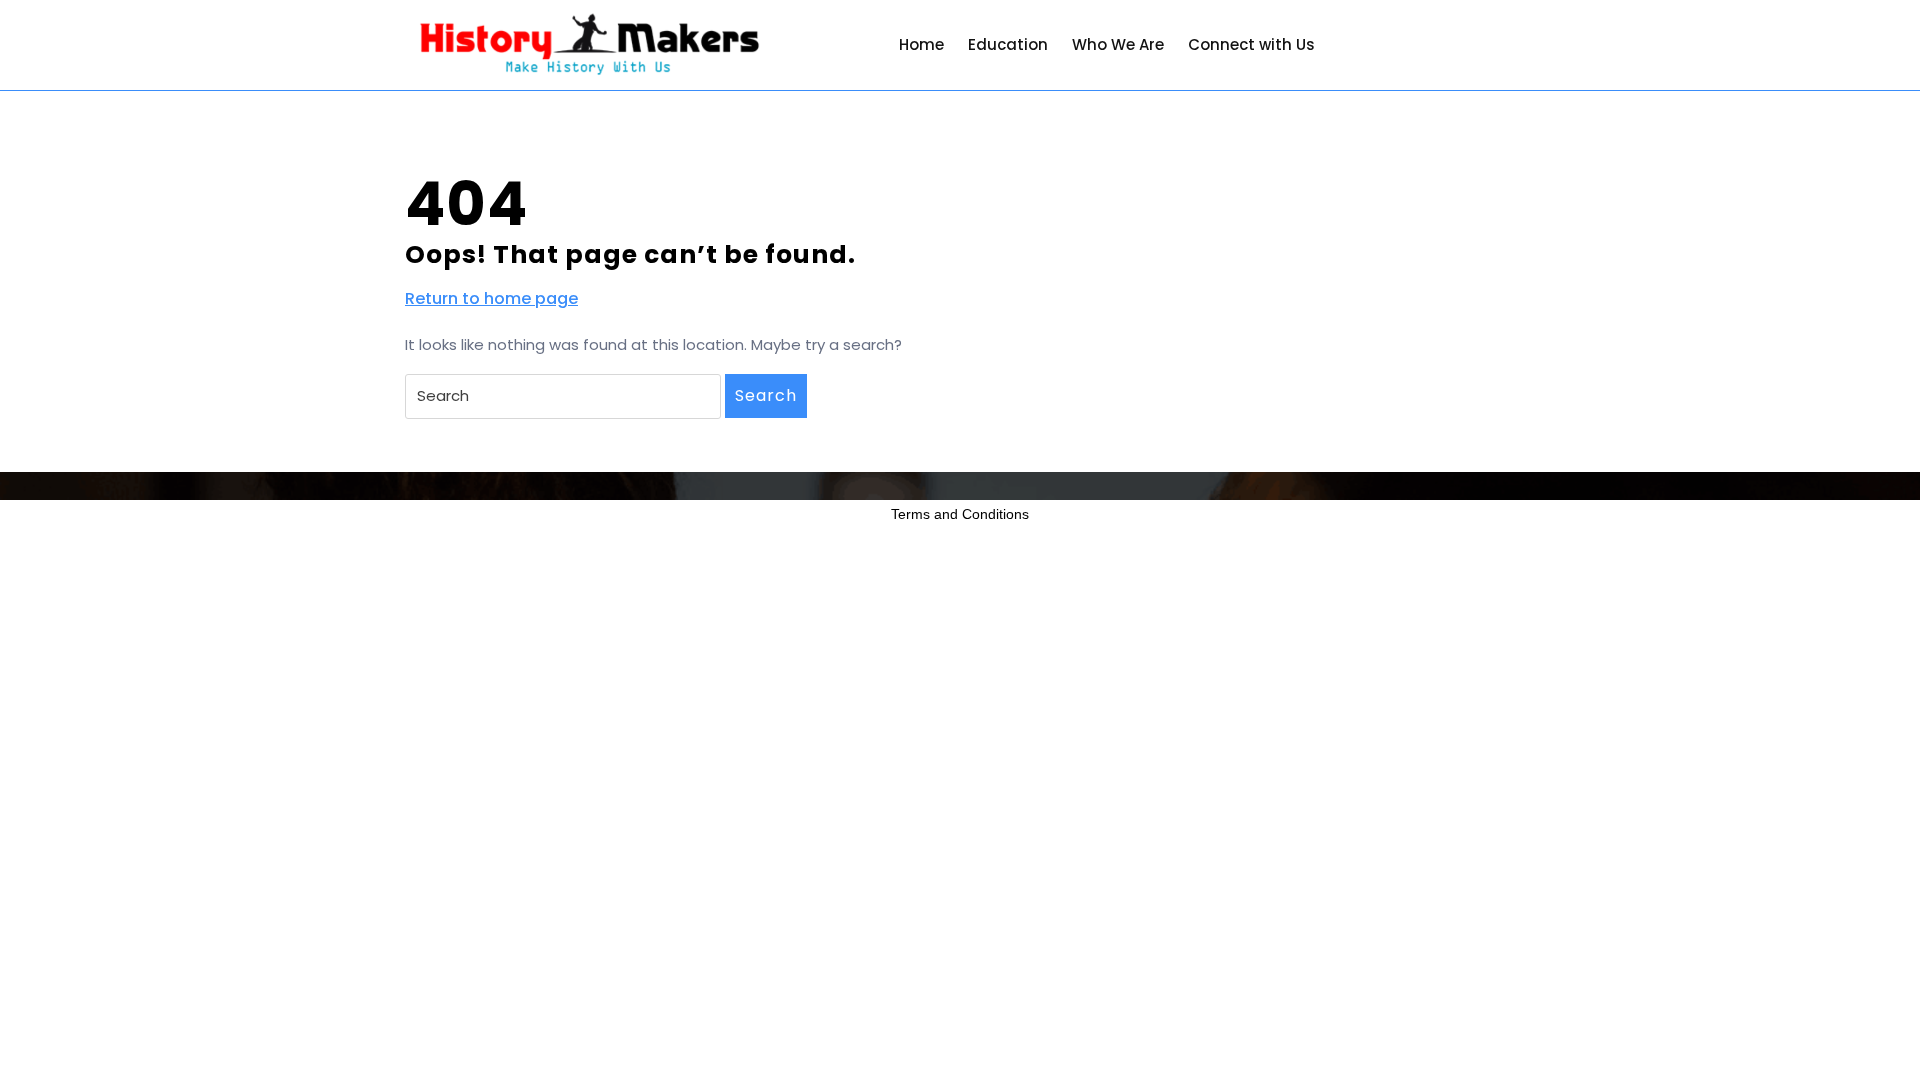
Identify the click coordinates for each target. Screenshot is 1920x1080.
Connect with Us (1251, 44)
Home (921, 44)
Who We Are (1118, 44)
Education (1008, 44)
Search (766, 395)
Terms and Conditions (960, 514)
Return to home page (491, 299)
